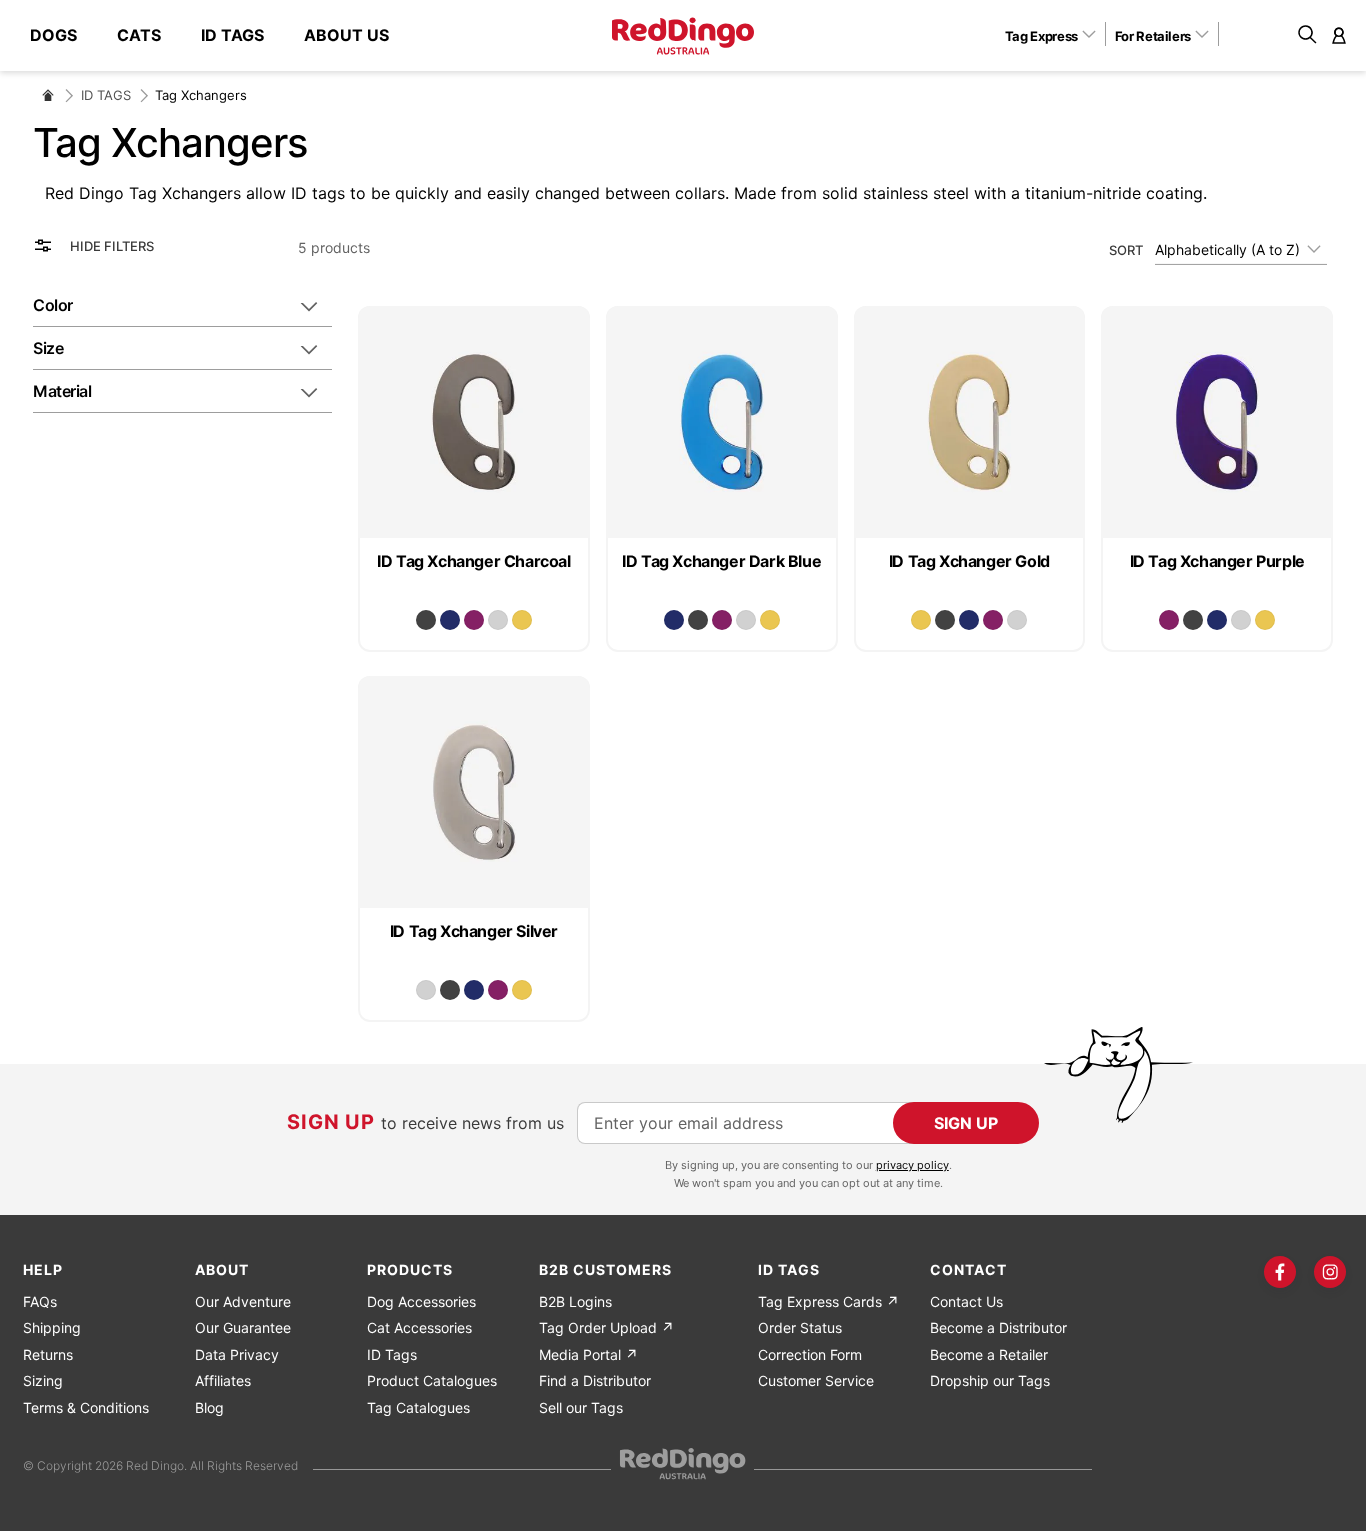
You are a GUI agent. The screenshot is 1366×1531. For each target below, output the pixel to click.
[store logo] (683, 36)
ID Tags (392, 1354)
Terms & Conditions (86, 1407)
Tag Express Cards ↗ (828, 1301)
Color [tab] (53, 305)
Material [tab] (62, 391)
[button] (1057, 35)
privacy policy (912, 1165)
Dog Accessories (421, 1301)
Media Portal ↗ (588, 1354)
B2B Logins (575, 1301)
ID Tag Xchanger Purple (1217, 561)
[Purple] (474, 620)
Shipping (52, 1327)
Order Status (800, 1327)
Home (48, 95)
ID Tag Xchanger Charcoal (473, 561)
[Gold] (522, 620)
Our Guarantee (243, 1327)
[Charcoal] (426, 620)
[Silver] (498, 620)
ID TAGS (106, 95)
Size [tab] (48, 348)
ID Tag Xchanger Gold (969, 561)
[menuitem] (63, 35)
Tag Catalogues (418, 1407)
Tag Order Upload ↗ (606, 1327)
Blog (209, 1407)
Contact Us (966, 1301)
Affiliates (223, 1380)
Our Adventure (243, 1301)
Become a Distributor (998, 1327)
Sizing (43, 1380)
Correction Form (810, 1354)
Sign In (1339, 35)
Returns (48, 1354)
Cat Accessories (419, 1327)
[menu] (219, 35)
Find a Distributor (595, 1380)
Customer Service (816, 1380)
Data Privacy (237, 1354)
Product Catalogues (432, 1380)
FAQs (40, 1301)
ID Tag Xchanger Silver (474, 931)
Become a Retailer (989, 1354)
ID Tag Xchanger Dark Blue (721, 561)
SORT (1126, 249)
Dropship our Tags (990, 1380)
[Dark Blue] (450, 620)
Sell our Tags (581, 1407)
